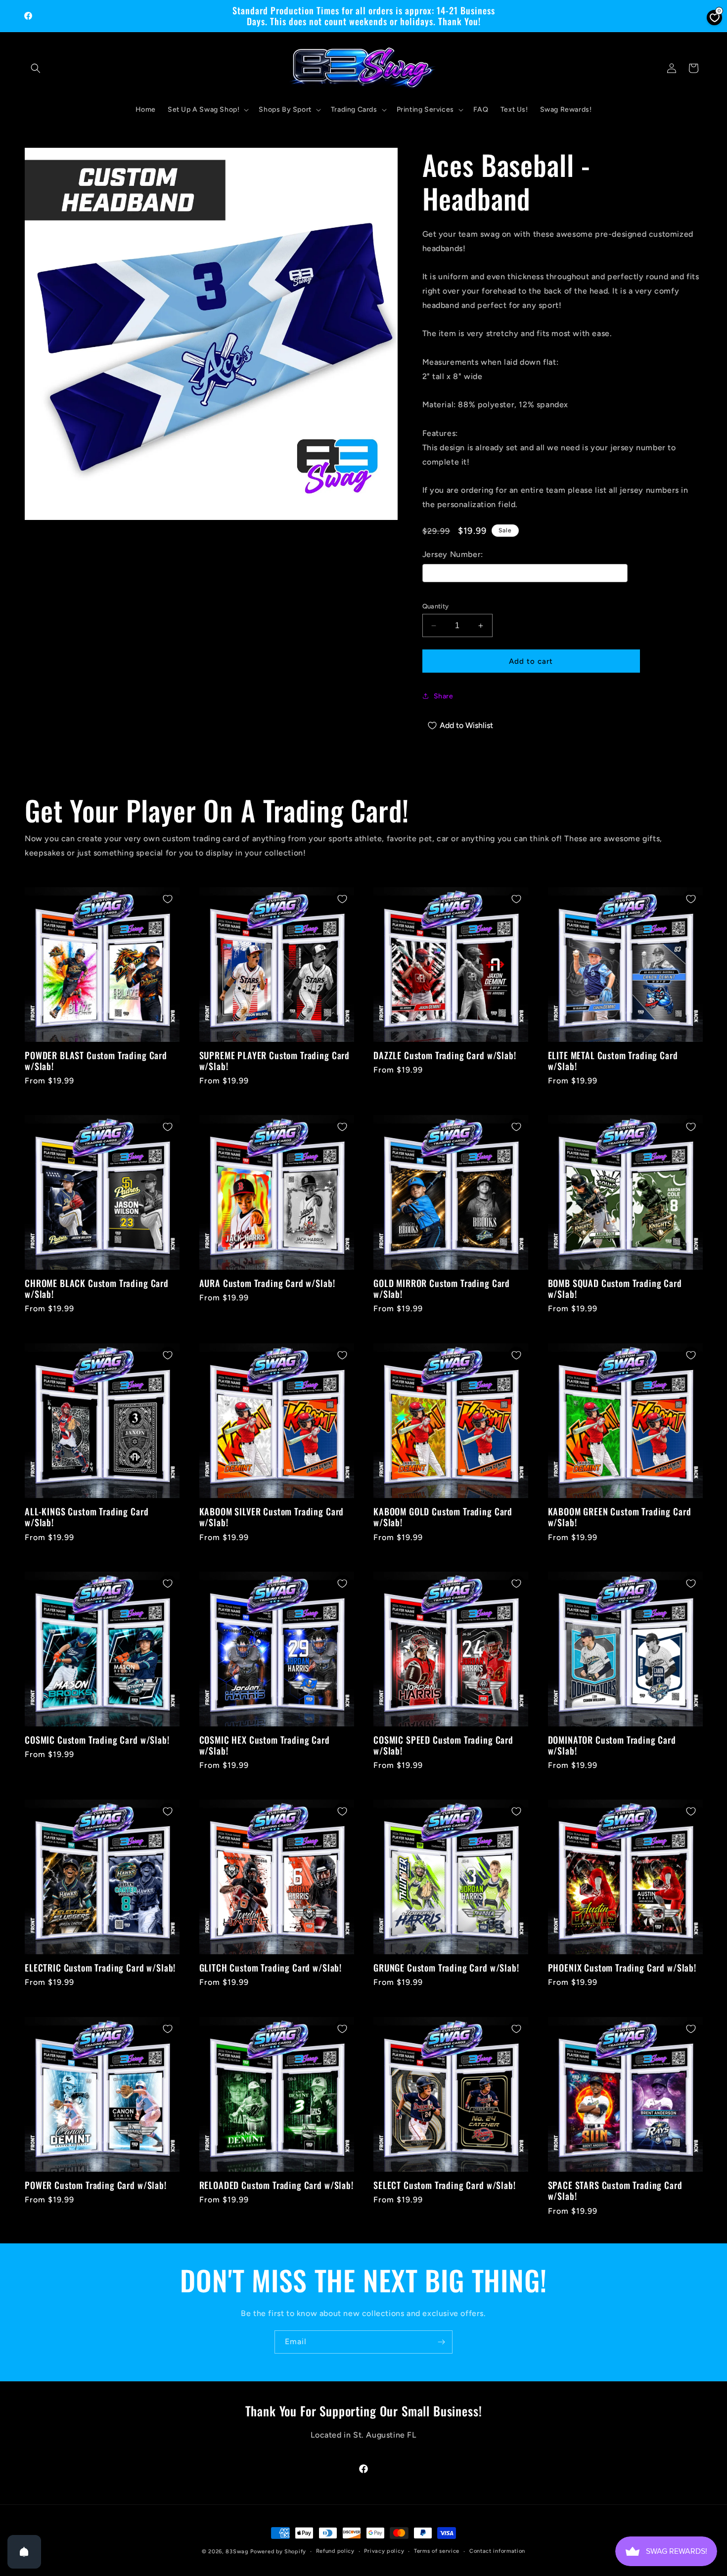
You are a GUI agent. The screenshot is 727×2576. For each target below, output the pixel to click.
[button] (36, 68)
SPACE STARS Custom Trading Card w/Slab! (615, 2190)
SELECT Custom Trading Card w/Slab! (445, 2185)
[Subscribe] (441, 2342)
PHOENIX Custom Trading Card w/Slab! (622, 1968)
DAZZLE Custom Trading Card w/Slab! (445, 1055)
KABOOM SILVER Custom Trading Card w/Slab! (272, 1517)
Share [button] (444, 696)
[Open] (24, 2552)
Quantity (436, 606)
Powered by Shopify (278, 2552)
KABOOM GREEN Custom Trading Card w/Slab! (620, 1517)
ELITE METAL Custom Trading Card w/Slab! (613, 1061)
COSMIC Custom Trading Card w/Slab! (97, 1740)
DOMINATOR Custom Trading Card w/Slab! (612, 1745)
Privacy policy (384, 2551)
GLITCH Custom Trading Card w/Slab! (271, 1968)
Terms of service (437, 2551)
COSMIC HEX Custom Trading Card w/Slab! (265, 1745)
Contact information (497, 2551)
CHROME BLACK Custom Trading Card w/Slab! (97, 1289)
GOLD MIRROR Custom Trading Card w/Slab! (442, 1289)
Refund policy (335, 2551)
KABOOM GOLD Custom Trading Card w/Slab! (443, 1517)
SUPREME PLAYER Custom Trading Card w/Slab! (275, 1061)
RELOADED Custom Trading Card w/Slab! (276, 2185)
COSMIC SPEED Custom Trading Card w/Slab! (443, 1745)
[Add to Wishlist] (168, 899)
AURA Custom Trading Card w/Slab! (267, 1284)
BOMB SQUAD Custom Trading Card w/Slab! (615, 1289)
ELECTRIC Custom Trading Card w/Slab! (100, 1968)
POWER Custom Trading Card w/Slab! (96, 2185)
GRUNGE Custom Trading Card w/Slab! (446, 1968)
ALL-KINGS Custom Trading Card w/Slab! (87, 1517)
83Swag (237, 2552)
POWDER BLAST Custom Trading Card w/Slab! (96, 1061)
